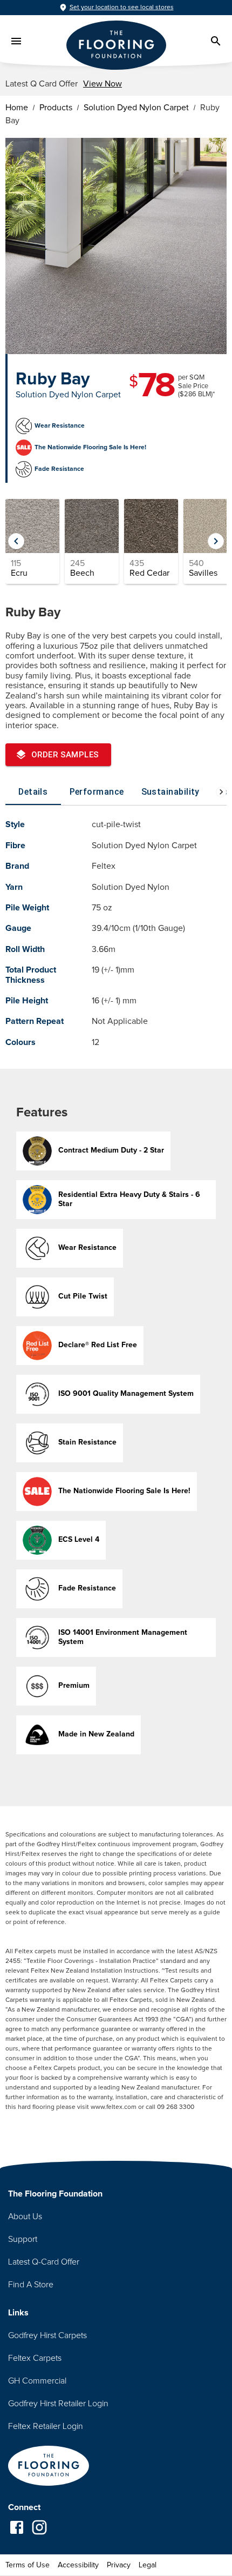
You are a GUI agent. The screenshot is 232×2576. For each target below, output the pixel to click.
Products (56, 108)
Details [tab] (33, 792)
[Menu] (16, 41)
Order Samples (65, 755)
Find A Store (31, 2285)
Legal (148, 2565)
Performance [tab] (97, 792)
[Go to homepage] (49, 2467)
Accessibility (78, 2565)
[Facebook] (17, 2528)
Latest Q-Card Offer (44, 2262)
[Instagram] (39, 2528)
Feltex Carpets (35, 2358)
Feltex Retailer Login (46, 2426)
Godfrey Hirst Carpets (47, 2335)
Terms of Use (28, 2565)
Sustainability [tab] (170, 792)
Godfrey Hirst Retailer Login (58, 2404)
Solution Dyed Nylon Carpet (136, 108)
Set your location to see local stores (122, 8)
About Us (25, 2216)
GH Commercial (37, 2381)
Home (17, 108)
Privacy (119, 2565)
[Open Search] (216, 41)
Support (23, 2239)
